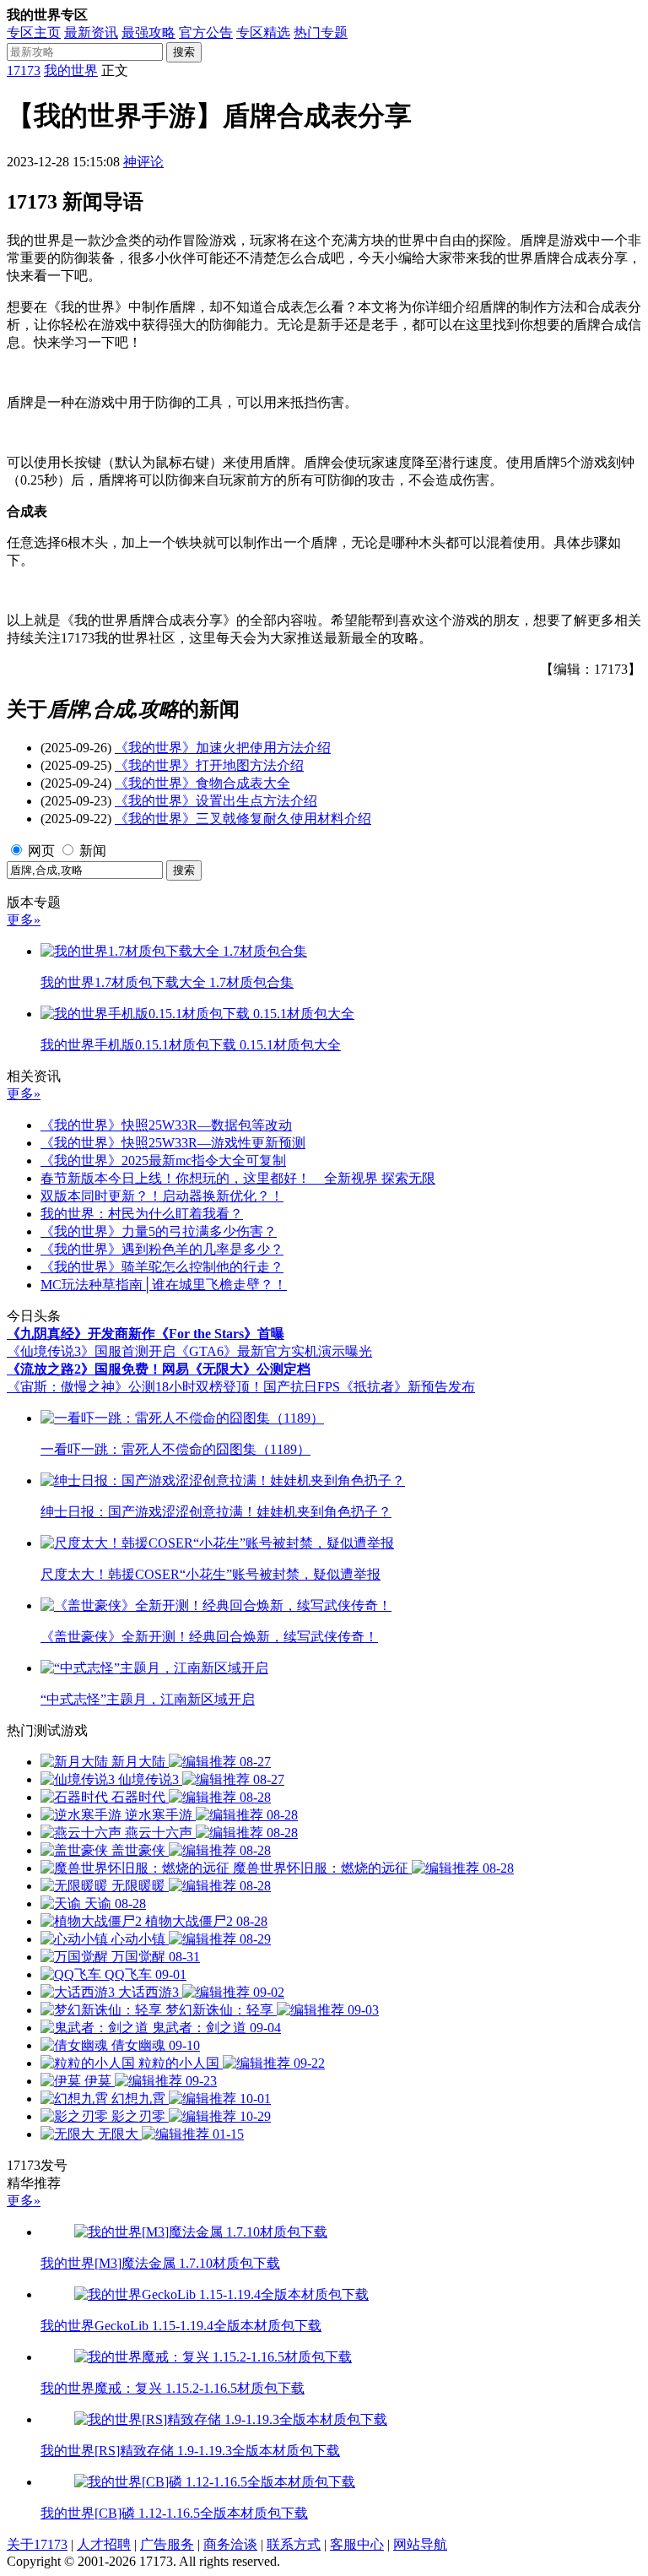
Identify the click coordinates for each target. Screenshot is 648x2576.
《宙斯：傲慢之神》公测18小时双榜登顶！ (135, 1387)
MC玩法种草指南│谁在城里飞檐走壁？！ (164, 1285)
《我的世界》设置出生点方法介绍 (216, 801)
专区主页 (34, 33)
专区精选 (263, 33)
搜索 (184, 52)
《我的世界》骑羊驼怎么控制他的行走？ (162, 1267)
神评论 (143, 162)
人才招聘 (104, 2544)
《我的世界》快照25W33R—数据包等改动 (166, 1125)
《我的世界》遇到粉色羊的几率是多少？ (162, 1249)
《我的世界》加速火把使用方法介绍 (223, 748)
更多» (24, 920)
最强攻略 (148, 33)
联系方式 (294, 2544)
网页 (41, 851)
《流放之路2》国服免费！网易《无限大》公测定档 (159, 1369)
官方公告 (206, 33)
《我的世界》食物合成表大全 (202, 783)
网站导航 (420, 2544)
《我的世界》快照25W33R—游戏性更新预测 (173, 1143)
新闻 (93, 851)
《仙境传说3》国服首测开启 (91, 1351)
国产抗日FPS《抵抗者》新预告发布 (369, 1387)
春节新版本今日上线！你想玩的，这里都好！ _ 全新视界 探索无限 (238, 1178)
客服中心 (357, 2544)
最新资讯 (91, 33)
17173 (24, 71)
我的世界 (71, 71)
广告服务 (167, 2544)
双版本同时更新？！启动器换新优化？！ (162, 1196)
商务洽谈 (230, 2544)
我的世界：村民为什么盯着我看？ (142, 1214)
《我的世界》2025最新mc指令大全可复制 (163, 1161)
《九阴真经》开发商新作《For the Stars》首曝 (146, 1334)
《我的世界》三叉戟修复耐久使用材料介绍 (243, 819)
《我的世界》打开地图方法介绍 (209, 765)
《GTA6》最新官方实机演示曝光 (274, 1351)
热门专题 (321, 33)
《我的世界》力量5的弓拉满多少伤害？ (159, 1231)
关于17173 (37, 2544)
